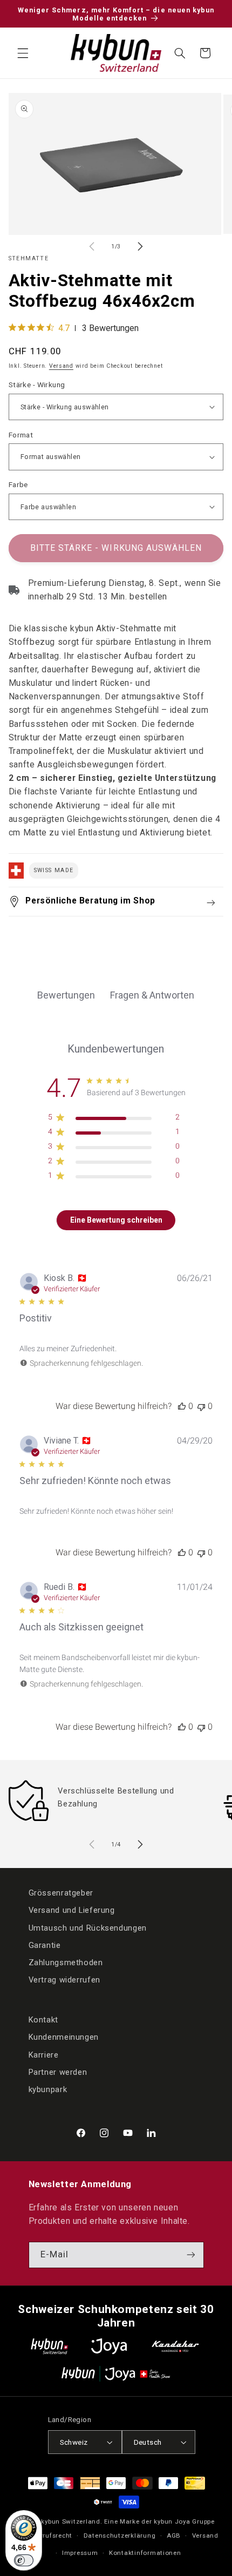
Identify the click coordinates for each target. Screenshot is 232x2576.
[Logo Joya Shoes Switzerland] (109, 2346)
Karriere (44, 2055)
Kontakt (43, 2020)
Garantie (45, 1945)
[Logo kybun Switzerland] (50, 2346)
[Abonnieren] (190, 2255)
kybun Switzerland (71, 2521)
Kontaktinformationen (145, 2553)
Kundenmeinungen (64, 2037)
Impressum (80, 2553)
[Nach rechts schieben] (140, 247)
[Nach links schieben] (92, 247)
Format (21, 435)
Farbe (18, 484)
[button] (23, 53)
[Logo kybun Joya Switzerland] (116, 2374)
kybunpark (48, 2089)
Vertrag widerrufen (64, 1980)
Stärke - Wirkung (37, 385)
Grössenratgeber (61, 1893)
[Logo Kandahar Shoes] (175, 2346)
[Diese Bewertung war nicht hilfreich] (201, 1406)
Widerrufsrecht (49, 2535)
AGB (174, 2535)
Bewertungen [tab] (66, 995)
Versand (61, 366)
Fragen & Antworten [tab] (152, 995)
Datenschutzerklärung (120, 2535)
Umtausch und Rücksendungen (88, 1928)
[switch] (24, 2560)
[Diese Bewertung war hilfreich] (182, 1406)
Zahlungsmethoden (66, 1963)
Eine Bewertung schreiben (116, 1220)
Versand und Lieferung (72, 1910)
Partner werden (58, 2072)
